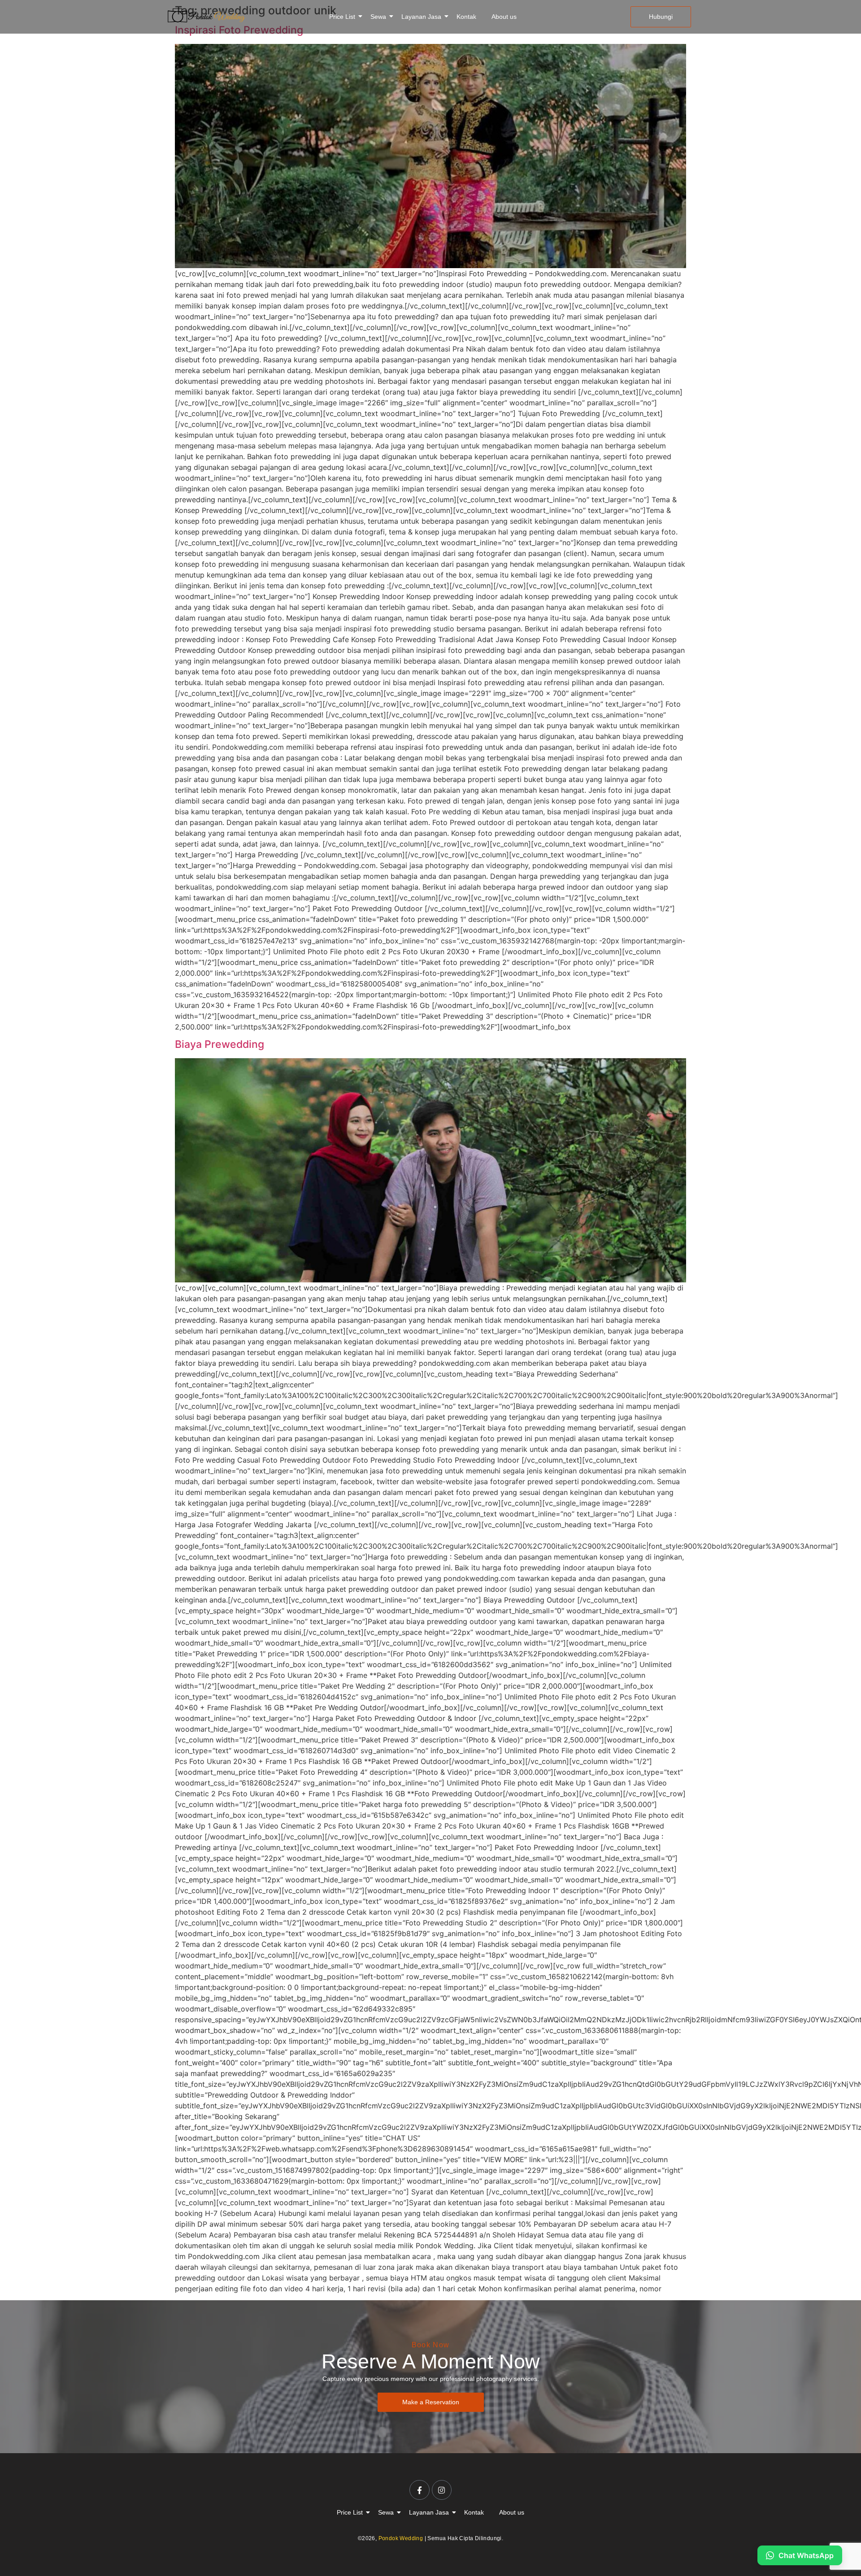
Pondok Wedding (401, 2538)
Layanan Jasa (421, 17)
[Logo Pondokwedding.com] (206, 15)
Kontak (466, 17)
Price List (342, 17)
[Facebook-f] (419, 2490)
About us (504, 17)
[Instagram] (442, 2490)
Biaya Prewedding (220, 1044)
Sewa (378, 17)
